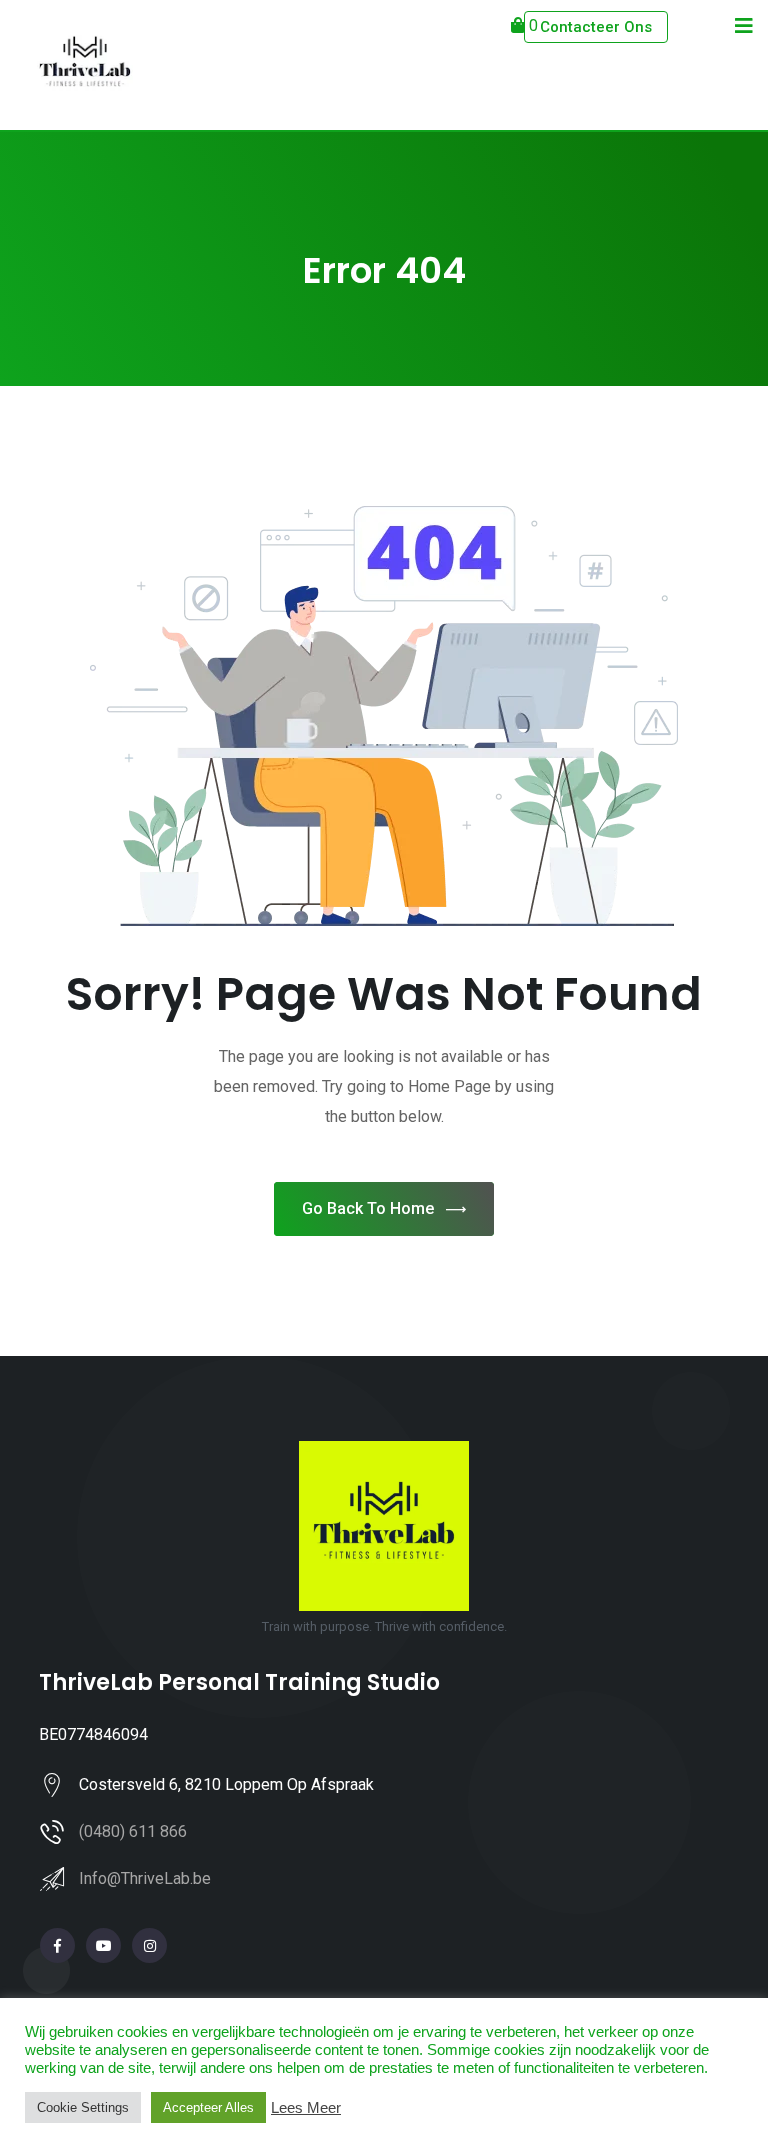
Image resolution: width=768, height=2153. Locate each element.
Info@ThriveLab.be (145, 1878)
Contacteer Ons (596, 27)
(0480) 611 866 (133, 1831)
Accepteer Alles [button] (208, 2107)
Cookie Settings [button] (83, 2107)
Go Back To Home (368, 1208)
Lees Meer (306, 2108)
